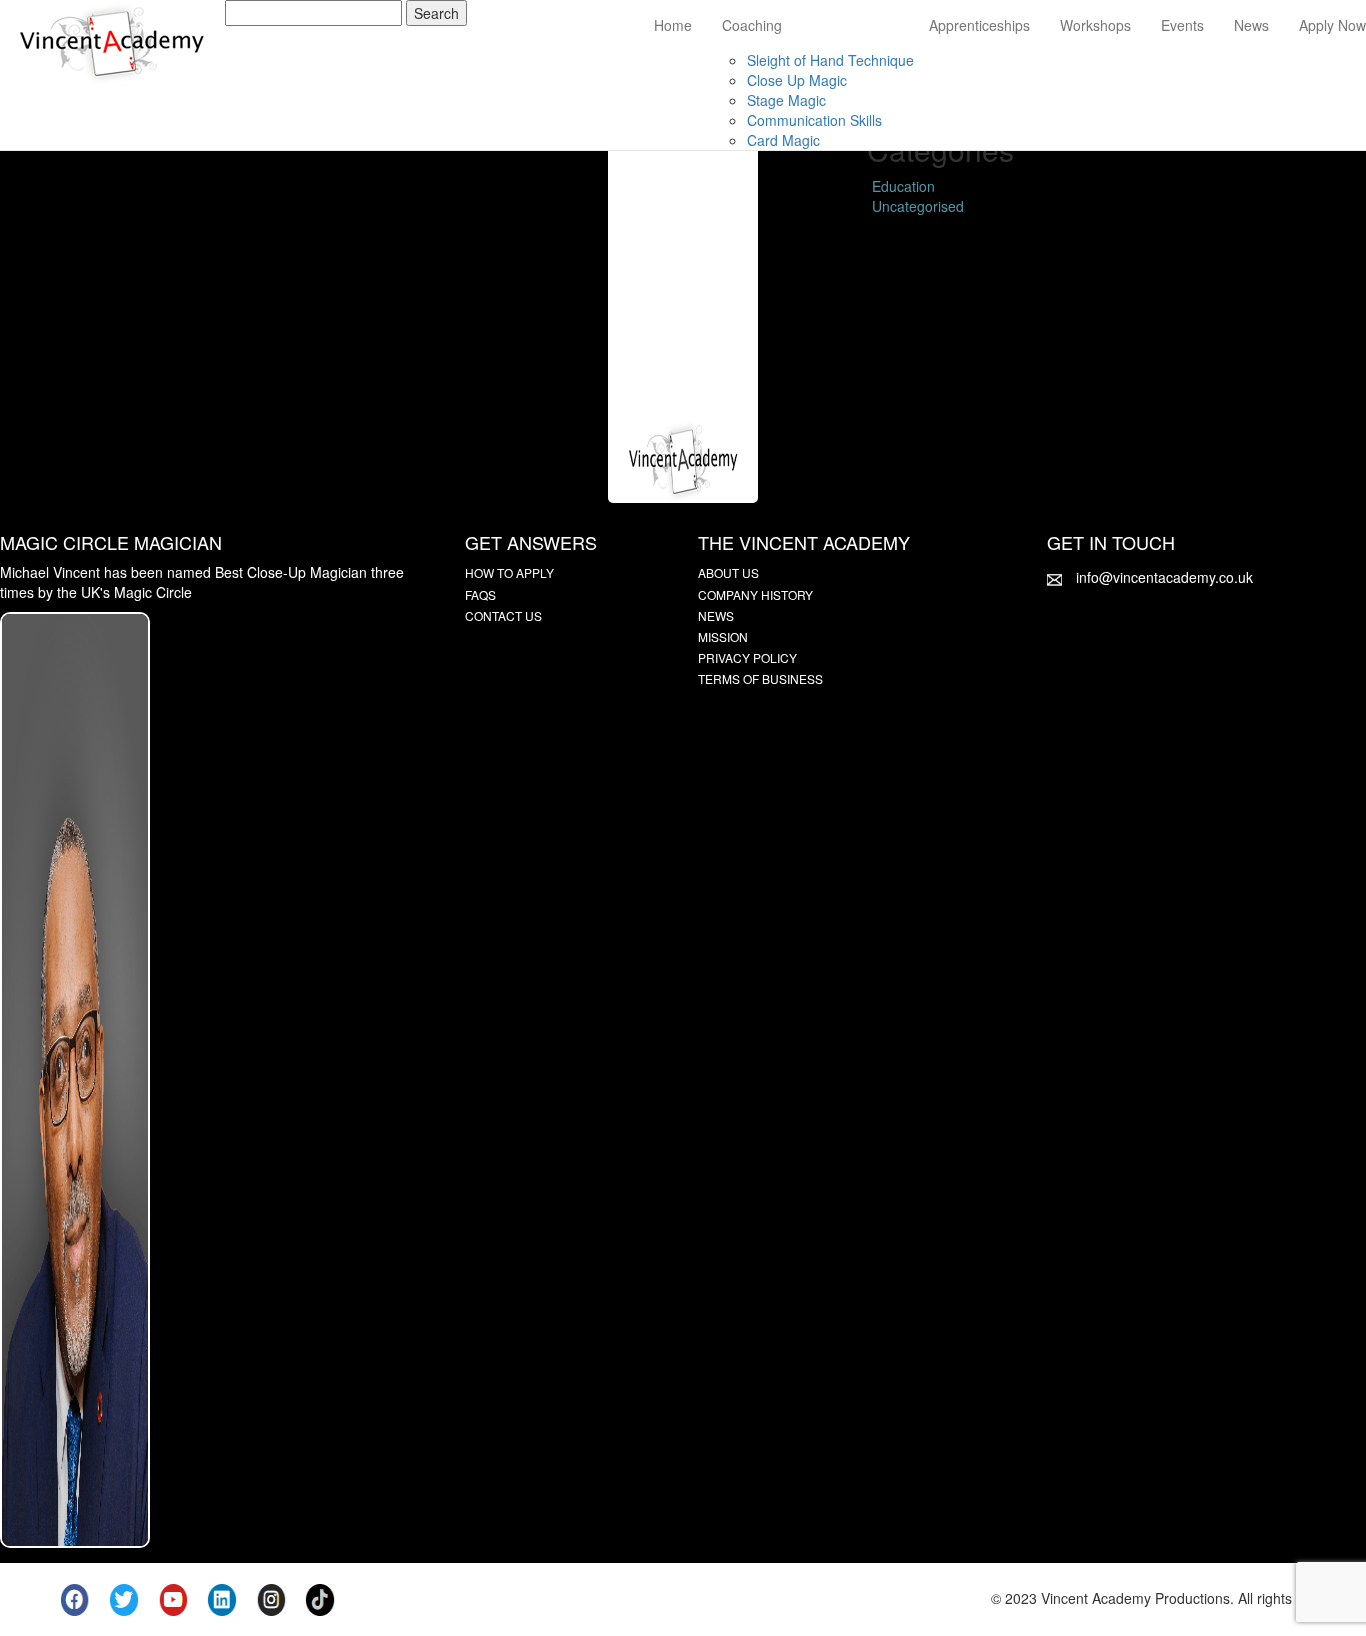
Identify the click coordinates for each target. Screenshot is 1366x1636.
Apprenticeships (979, 25)
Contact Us (503, 615)
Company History (755, 594)
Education (903, 186)
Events (1182, 25)
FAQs (480, 594)
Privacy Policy (747, 657)
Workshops (1095, 25)
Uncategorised (918, 206)
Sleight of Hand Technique (830, 60)
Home (673, 25)
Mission (723, 636)
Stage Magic (786, 100)
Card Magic (783, 140)
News (1251, 25)
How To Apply (509, 572)
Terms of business (760, 678)
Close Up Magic (797, 80)
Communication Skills (814, 120)
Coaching (752, 25)
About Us (728, 572)
